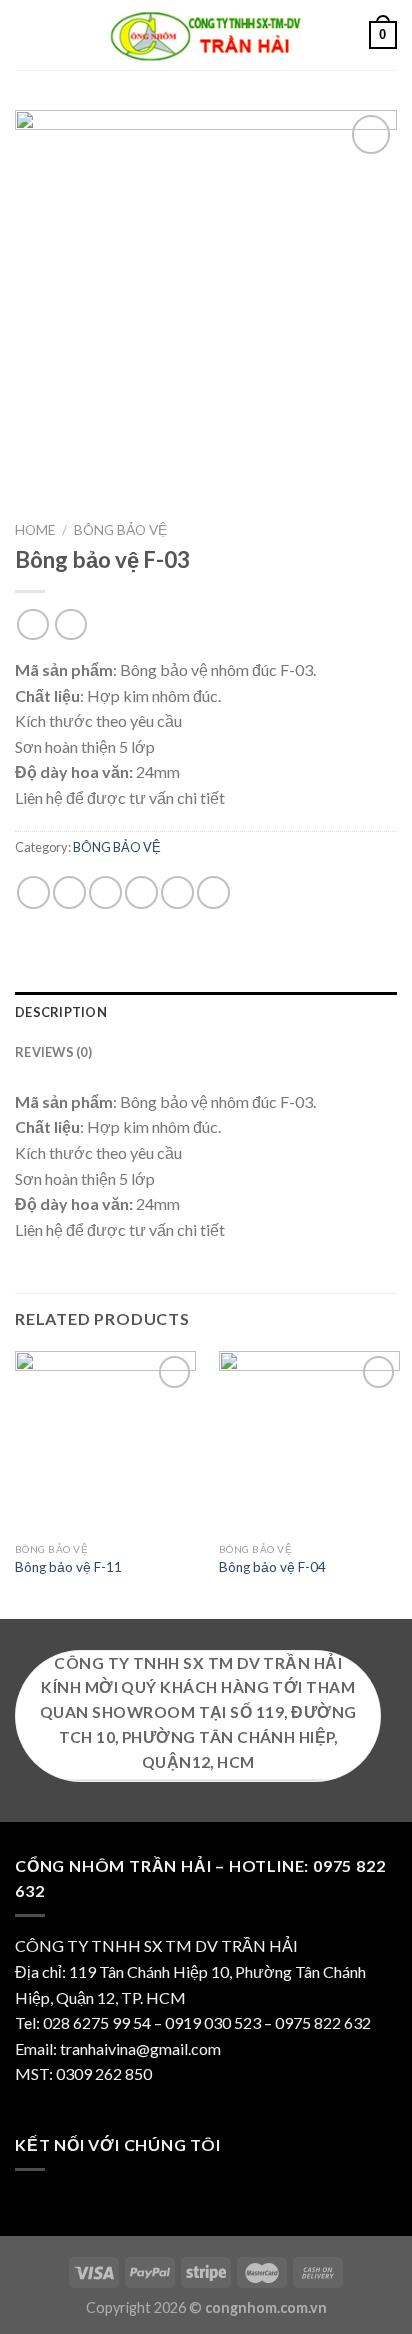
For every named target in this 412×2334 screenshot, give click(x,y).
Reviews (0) (53, 1052)
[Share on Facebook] (69, 892)
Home (35, 530)
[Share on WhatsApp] (33, 892)
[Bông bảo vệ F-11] (105, 1441)
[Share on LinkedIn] (213, 892)
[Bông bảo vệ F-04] (309, 1441)
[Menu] (27, 34)
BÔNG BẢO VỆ (120, 530)
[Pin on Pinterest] (177, 892)
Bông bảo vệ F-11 (68, 1567)
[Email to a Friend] (141, 892)
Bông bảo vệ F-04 (272, 1567)
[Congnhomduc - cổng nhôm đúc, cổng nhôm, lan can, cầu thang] (206, 35)
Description (61, 1012)
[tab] (206, 1012)
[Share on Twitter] (105, 892)
